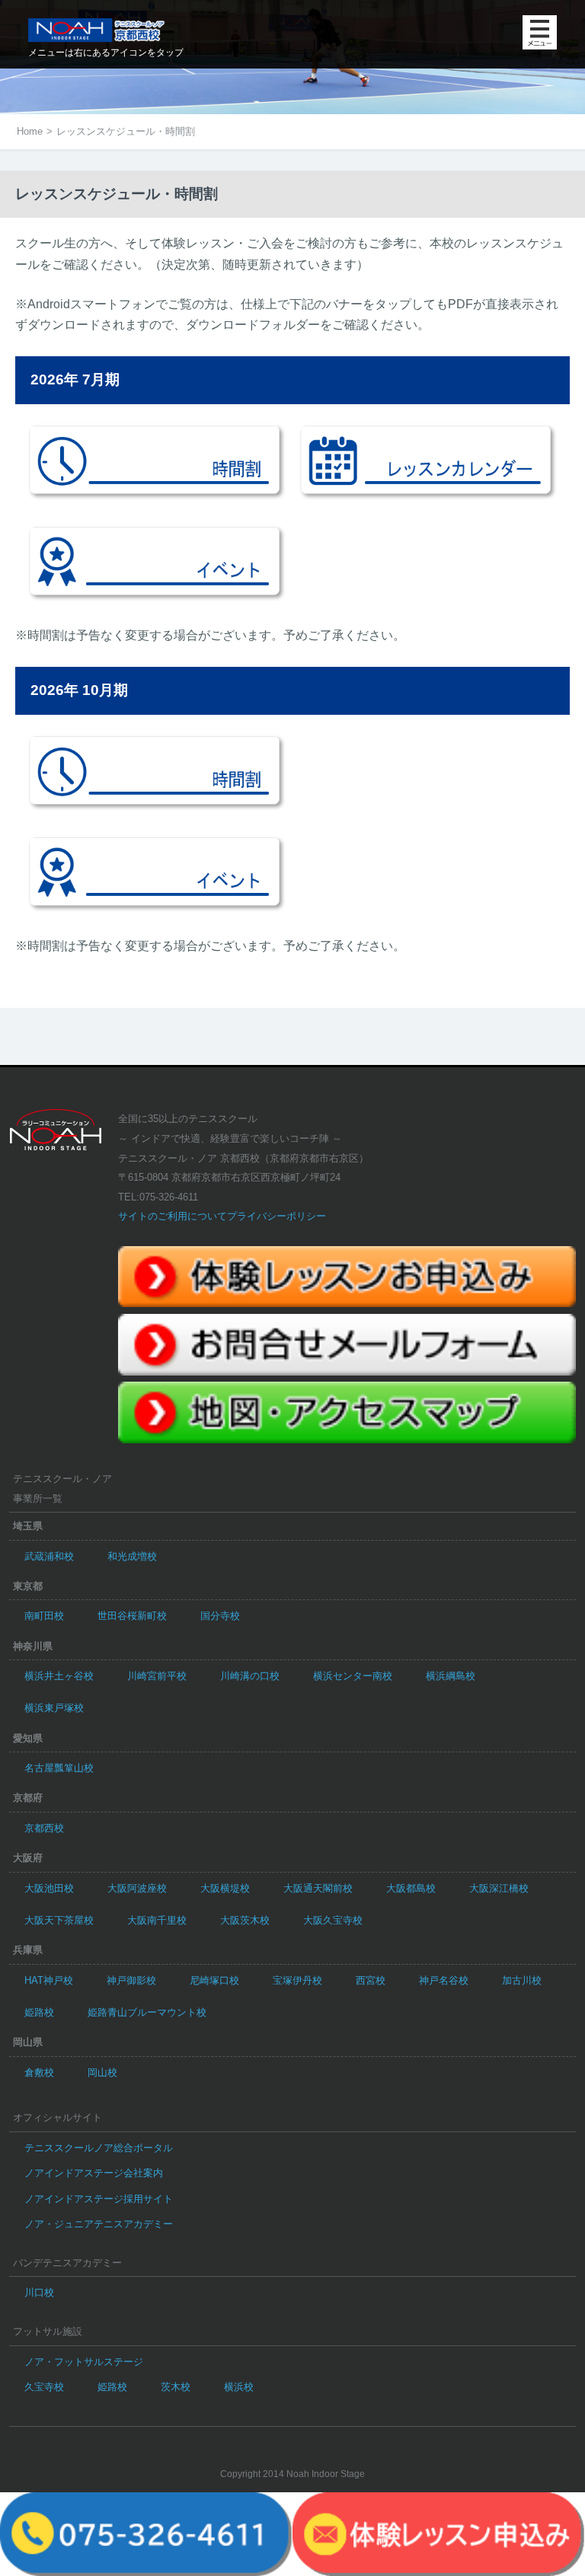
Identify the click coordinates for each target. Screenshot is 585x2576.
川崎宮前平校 (157, 1676)
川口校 (39, 2292)
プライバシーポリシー (277, 1216)
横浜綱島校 (451, 1676)
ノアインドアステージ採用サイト (99, 2199)
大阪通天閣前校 (318, 1888)
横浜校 (239, 2387)
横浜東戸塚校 (54, 1708)
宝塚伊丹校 (297, 1980)
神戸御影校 (131, 1980)
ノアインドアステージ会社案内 (94, 2173)
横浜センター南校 (353, 1676)
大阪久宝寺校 (333, 1920)
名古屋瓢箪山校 (59, 1768)
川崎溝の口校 (250, 1676)
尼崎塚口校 (214, 1980)
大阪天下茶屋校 (59, 1920)
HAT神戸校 (49, 1980)
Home (30, 131)
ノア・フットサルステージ (84, 2362)
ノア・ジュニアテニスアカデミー (99, 2224)
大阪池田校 (49, 1888)
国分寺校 (220, 1616)
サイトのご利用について (173, 1216)
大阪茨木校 (245, 1920)
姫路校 (39, 2012)
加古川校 (522, 1980)
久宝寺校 (44, 2387)
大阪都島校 (411, 1888)
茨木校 (176, 2387)
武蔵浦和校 (49, 1556)
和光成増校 (132, 1556)
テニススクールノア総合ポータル (99, 2148)
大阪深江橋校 (499, 1888)
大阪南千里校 (157, 1920)
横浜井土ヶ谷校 (59, 1676)
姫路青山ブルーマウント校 (147, 2012)
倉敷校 (39, 2072)
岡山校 (102, 2072)
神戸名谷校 (444, 1980)
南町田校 (44, 1616)
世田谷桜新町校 (132, 1616)
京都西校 (44, 1828)
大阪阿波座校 (137, 1888)
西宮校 (371, 1980)
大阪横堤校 (225, 1888)
